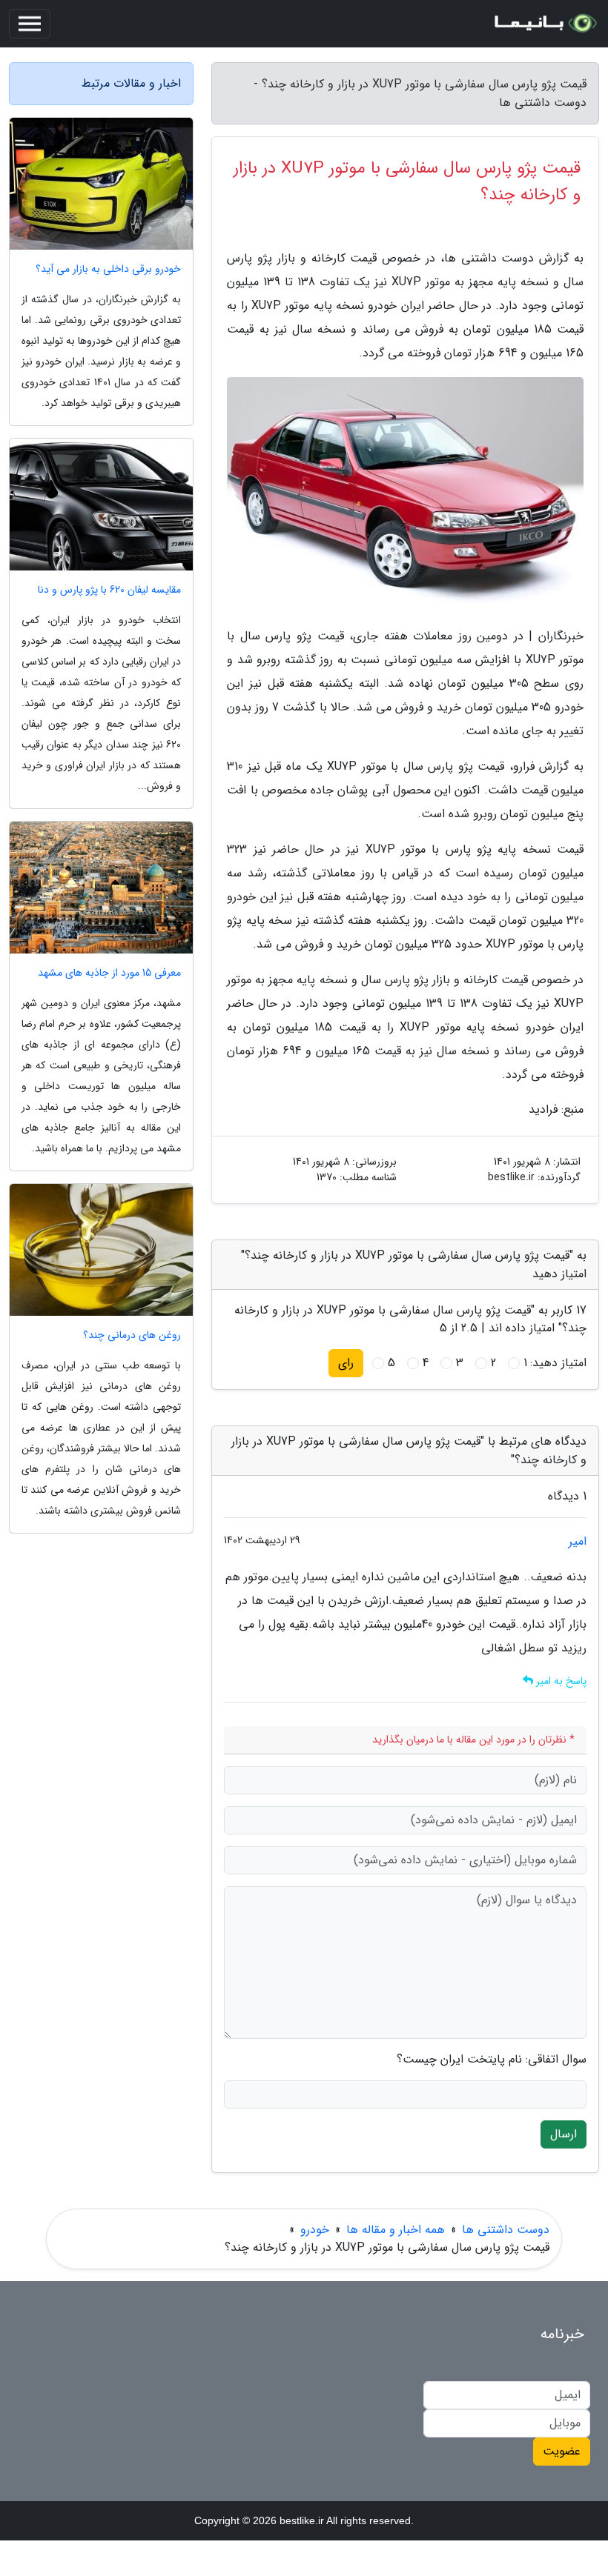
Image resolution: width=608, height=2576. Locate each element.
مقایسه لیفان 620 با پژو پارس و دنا (109, 590)
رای (346, 1363)
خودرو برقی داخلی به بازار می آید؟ (108, 269)
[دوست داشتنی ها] (544, 24)
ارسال (564, 2134)
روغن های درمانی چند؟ (132, 1335)
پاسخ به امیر (560, 1681)
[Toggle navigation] (30, 24)
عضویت (562, 2451)
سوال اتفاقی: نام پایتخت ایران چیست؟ (492, 2060)
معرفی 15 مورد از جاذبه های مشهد (109, 973)
